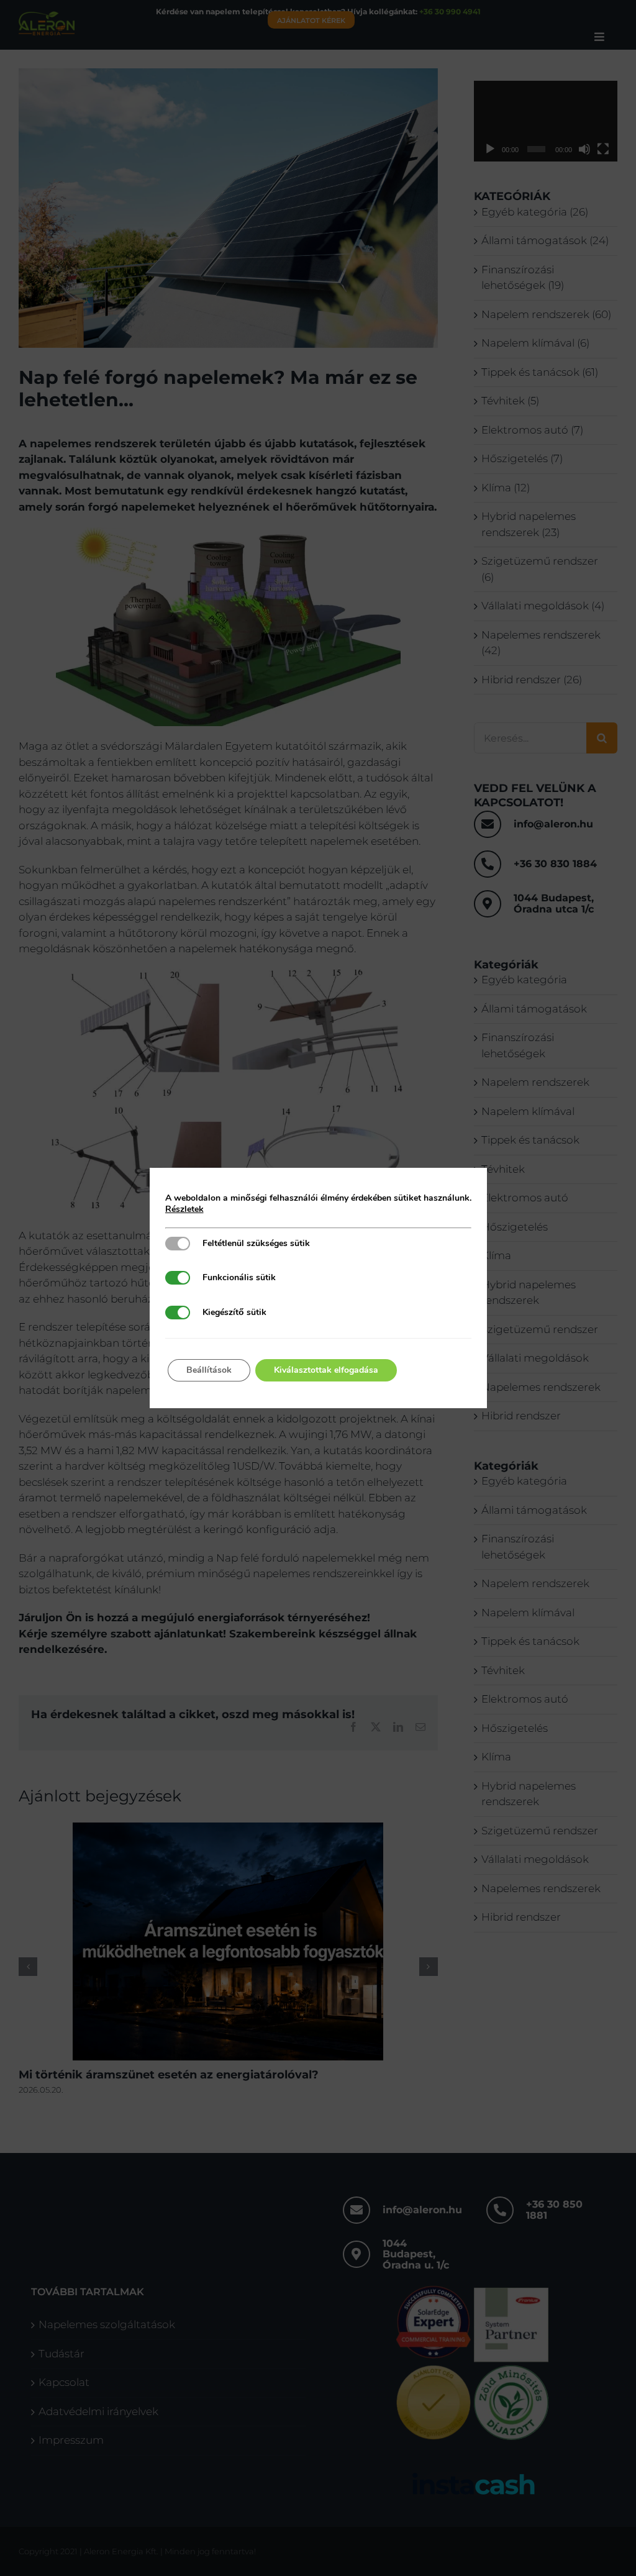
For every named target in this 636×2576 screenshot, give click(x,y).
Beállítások (209, 1370)
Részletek (184, 1209)
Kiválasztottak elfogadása (326, 1370)
